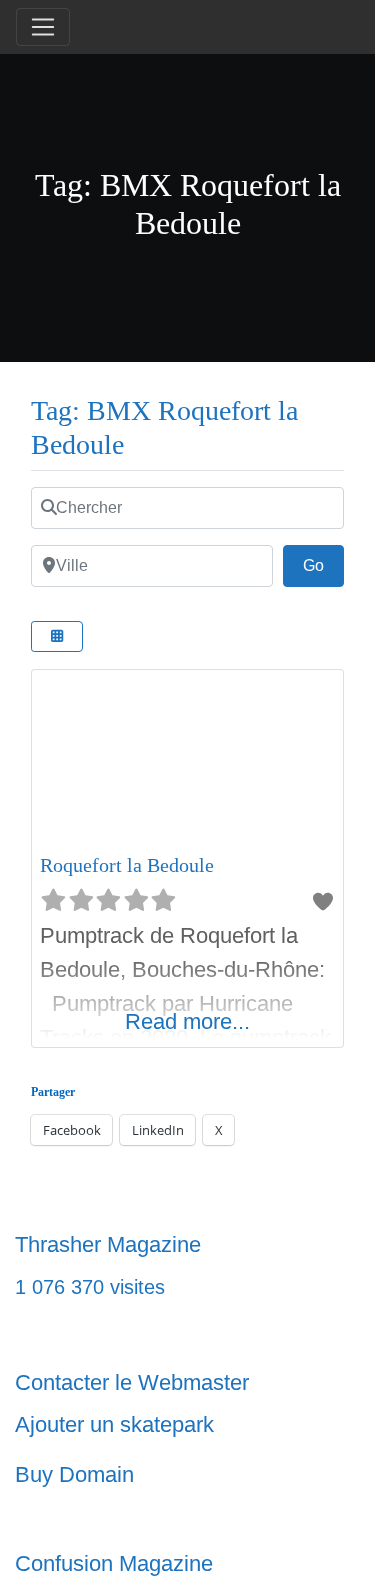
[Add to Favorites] (322, 902)
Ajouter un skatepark (114, 1424)
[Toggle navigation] (43, 27)
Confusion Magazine (114, 1563)
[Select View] (57, 636)
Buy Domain (74, 1474)
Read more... (187, 1021)
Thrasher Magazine (108, 1244)
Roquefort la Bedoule (127, 865)
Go (323, 565)
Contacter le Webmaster (132, 1382)
